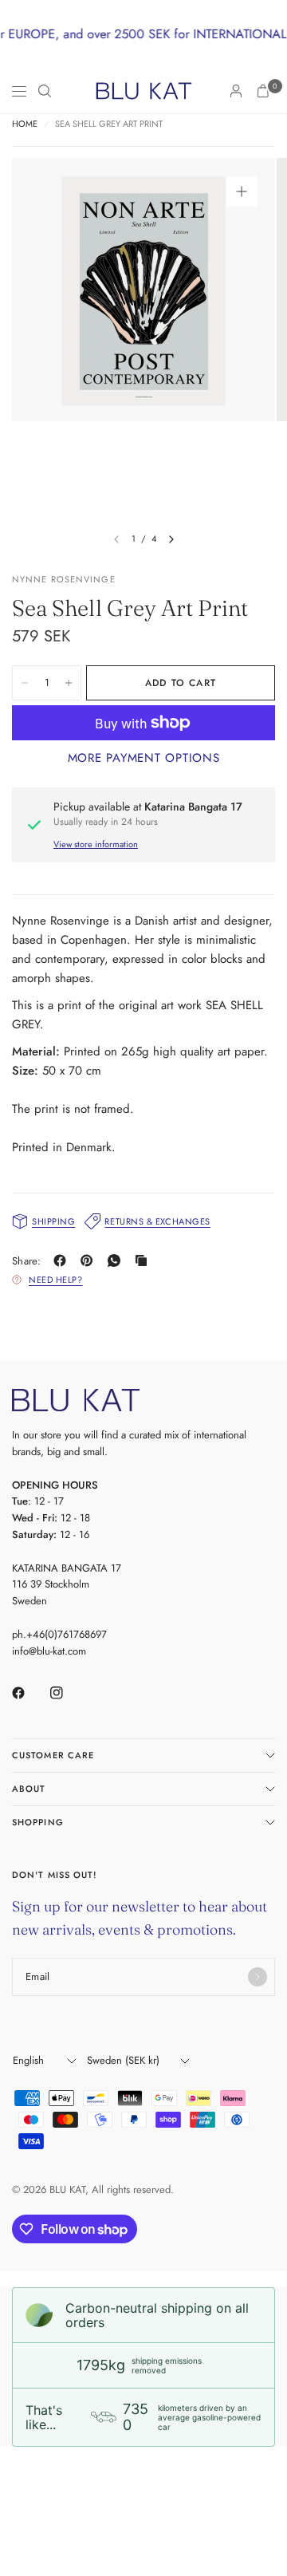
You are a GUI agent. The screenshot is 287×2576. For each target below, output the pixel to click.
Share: (27, 1261)
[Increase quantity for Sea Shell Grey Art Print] (69, 683)
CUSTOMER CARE (53, 1755)
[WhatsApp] (117, 1260)
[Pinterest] (90, 1260)
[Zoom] (242, 191)
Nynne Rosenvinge (64, 579)
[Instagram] (68, 1693)
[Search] (45, 91)
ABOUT (29, 1789)
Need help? (56, 1280)
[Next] (171, 539)
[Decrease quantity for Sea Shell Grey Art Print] (25, 683)
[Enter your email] (258, 1977)
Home (25, 124)
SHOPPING (38, 1822)
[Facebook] (63, 1260)
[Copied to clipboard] (144, 1260)
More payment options (144, 758)
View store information (96, 844)
